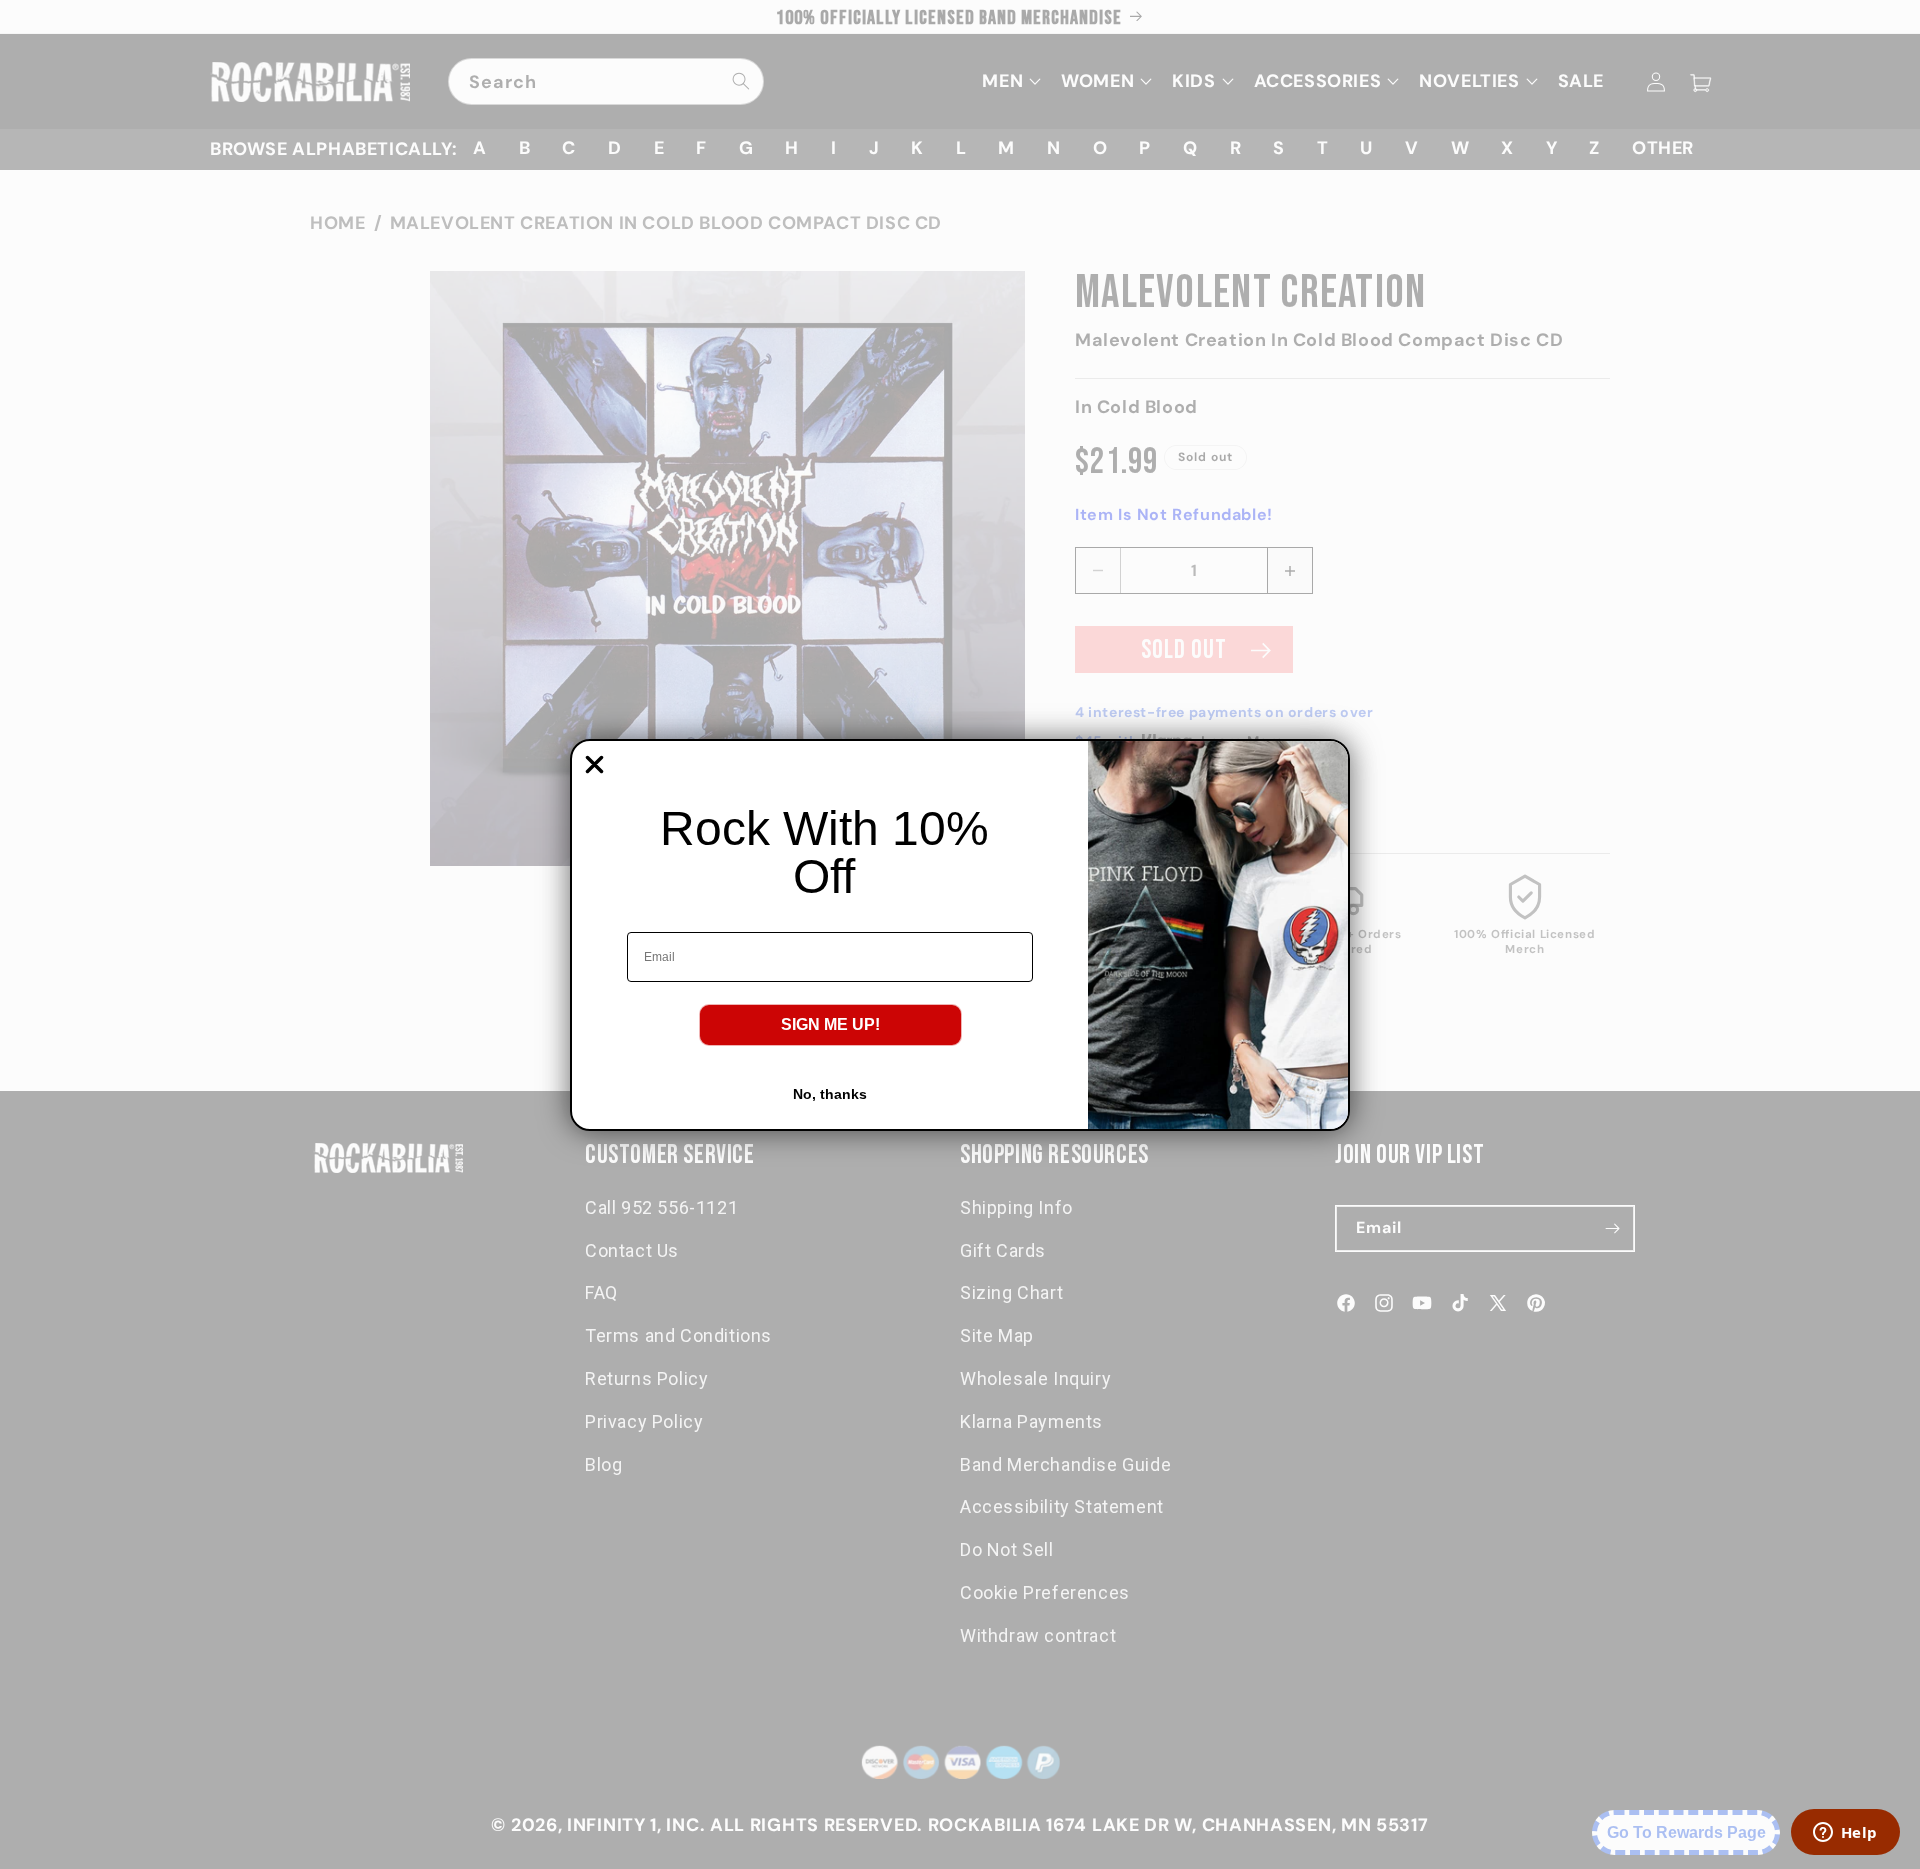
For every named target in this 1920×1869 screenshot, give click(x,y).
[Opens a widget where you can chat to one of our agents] (1845, 1834)
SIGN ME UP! (830, 1024)
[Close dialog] (594, 764)
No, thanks (830, 1094)
